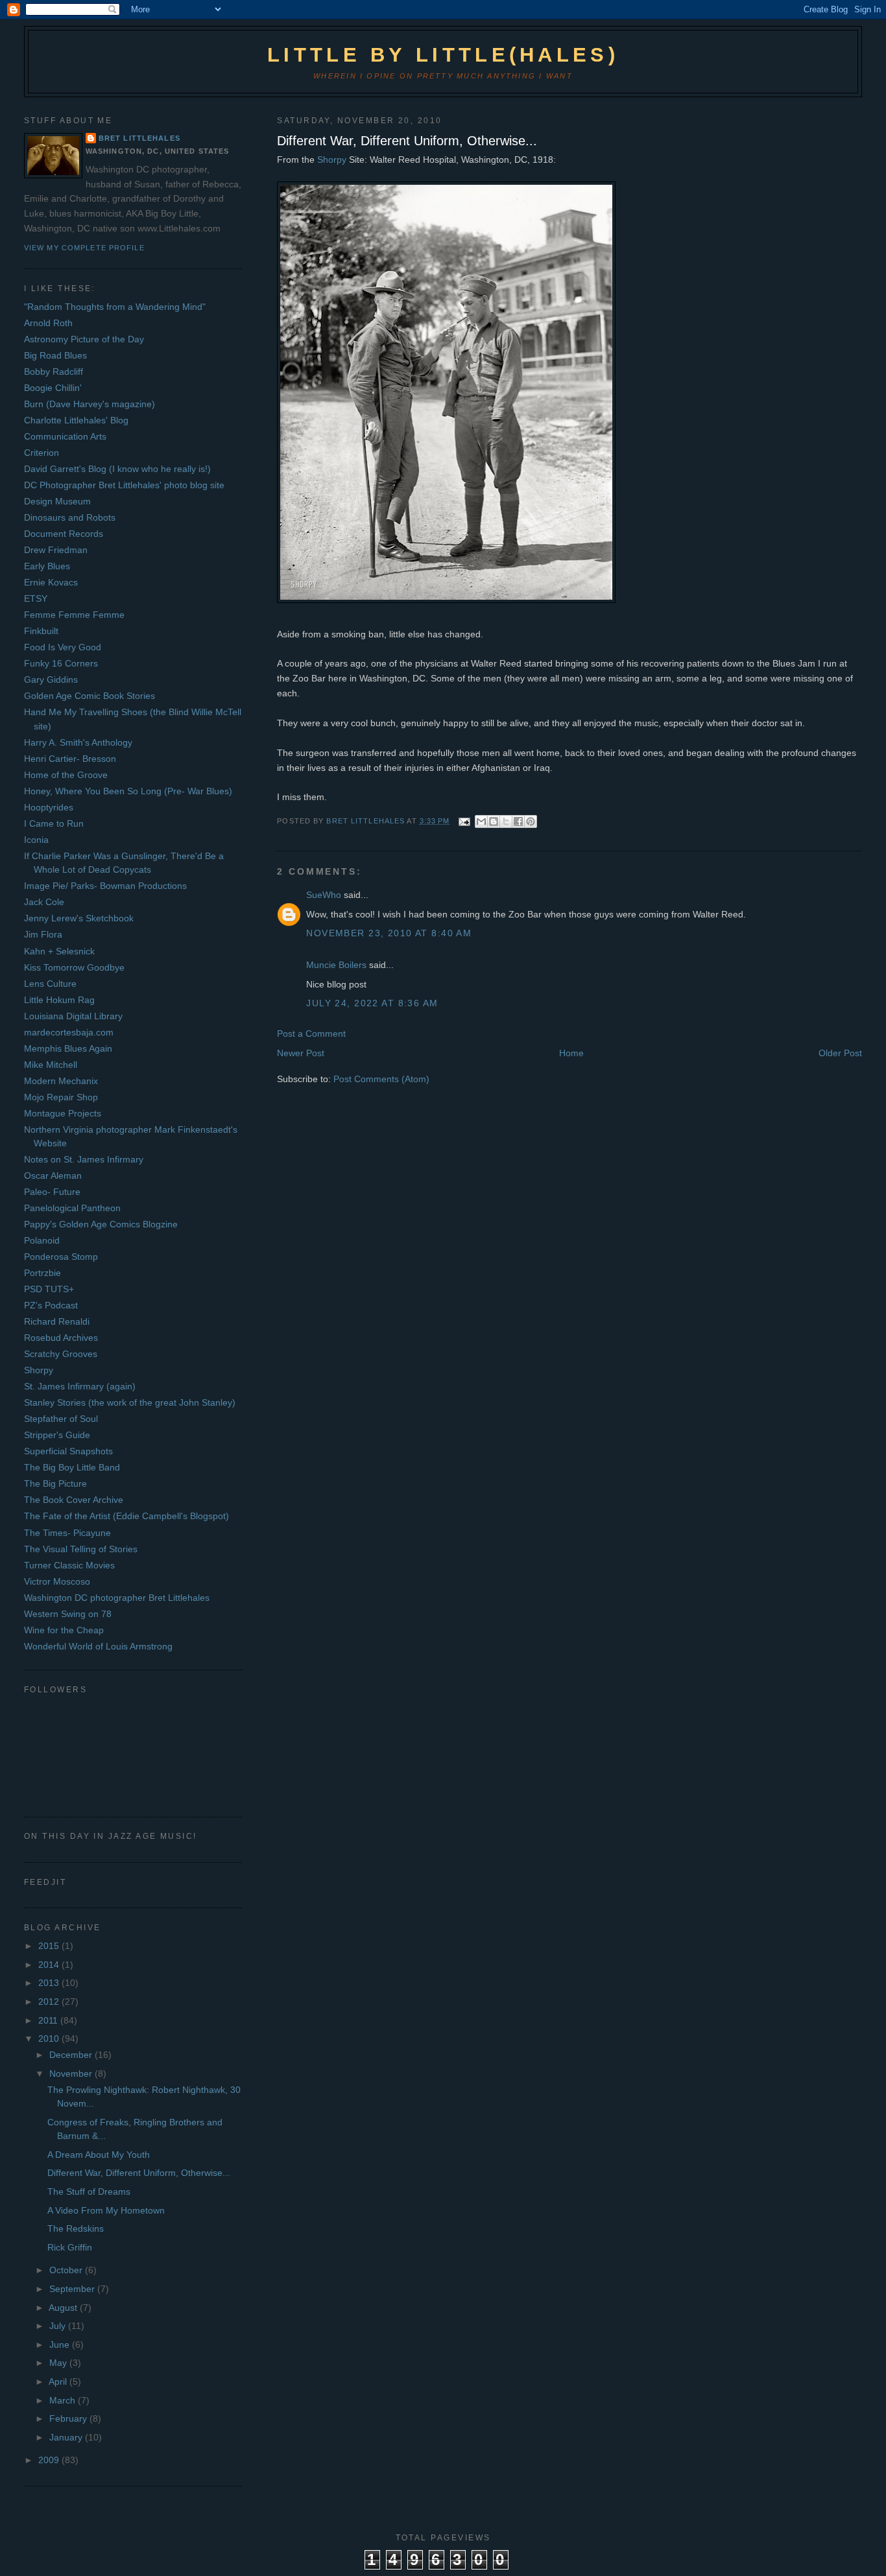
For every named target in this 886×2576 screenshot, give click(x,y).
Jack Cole (44, 902)
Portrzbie (42, 1273)
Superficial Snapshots (68, 1451)
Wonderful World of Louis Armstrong (98, 1646)
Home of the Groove (66, 775)
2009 (50, 2460)
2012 (50, 2002)
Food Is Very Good (63, 647)
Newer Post (301, 1053)
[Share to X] (506, 821)
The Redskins (76, 2228)
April (59, 2381)
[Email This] (481, 821)
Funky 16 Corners (61, 663)
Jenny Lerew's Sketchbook (79, 918)
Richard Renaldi (57, 1321)
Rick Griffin (70, 2247)
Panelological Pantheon (72, 1208)
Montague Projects (63, 1113)
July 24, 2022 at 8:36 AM (372, 1003)
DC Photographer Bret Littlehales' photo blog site (124, 485)
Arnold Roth (48, 323)
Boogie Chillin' (53, 388)
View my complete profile (84, 248)
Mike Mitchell (51, 1065)
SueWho (324, 895)
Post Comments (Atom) (381, 1079)
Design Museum (57, 501)
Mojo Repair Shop (61, 1097)
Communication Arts (65, 436)
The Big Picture (55, 1483)
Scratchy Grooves (61, 1354)
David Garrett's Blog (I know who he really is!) (117, 469)
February (69, 2418)
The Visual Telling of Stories (81, 1549)
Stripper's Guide (57, 1435)
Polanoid (42, 1240)
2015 (50, 1946)
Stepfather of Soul (61, 1419)
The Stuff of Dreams (89, 2192)
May (59, 2363)
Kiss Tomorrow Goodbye (74, 967)
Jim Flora (43, 934)
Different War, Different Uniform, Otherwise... (407, 141)
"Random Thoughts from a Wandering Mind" (115, 307)
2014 (50, 1965)
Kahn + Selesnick (59, 951)
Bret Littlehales (139, 138)
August (64, 2308)
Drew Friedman (56, 550)
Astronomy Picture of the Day (84, 339)
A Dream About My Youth (99, 2155)
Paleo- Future (52, 1192)
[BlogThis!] (494, 821)
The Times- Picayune (67, 1533)
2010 (50, 2038)
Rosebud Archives (61, 1338)
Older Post (840, 1053)
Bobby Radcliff (54, 372)
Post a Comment (311, 1034)
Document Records (64, 534)
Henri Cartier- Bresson (70, 759)
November (72, 2074)
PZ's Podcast (51, 1305)
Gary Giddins (51, 679)
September (73, 2289)
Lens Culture (50, 984)
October (67, 2270)
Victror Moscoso (57, 1581)
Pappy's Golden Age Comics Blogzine (101, 1224)
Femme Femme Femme (74, 615)
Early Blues (47, 566)
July (59, 2326)
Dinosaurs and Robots (70, 517)
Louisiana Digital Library (73, 1016)
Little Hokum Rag (59, 1000)
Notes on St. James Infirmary (84, 1159)
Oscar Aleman (53, 1176)
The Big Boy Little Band (72, 1467)
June (61, 2345)
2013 (50, 1983)
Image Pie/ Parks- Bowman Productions (105, 886)
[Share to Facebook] (518, 821)
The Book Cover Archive (74, 1500)
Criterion (42, 453)
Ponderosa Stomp (61, 1257)
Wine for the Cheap (64, 1630)
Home (571, 1053)
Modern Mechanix (61, 1081)
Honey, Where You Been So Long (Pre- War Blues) (128, 791)
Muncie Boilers (336, 965)
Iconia (36, 840)
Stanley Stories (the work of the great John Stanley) (130, 1402)
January (67, 2437)
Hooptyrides (49, 807)
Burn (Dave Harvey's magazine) (90, 404)
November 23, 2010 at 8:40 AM (389, 933)
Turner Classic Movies (69, 1565)
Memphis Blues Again (68, 1048)
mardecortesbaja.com (69, 1032)
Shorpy (332, 160)
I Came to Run (54, 823)
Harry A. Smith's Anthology (78, 742)
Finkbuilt (41, 631)
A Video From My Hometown (106, 2210)
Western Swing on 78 (68, 1614)
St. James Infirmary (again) (80, 1386)
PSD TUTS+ (49, 1289)
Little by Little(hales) (443, 55)
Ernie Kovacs (51, 582)
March (64, 2400)
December (72, 2055)
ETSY (36, 598)
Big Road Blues (55, 355)
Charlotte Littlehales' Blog (76, 420)
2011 (49, 2020)
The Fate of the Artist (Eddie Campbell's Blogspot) (126, 1516)
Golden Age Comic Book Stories (90, 696)
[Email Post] (464, 821)
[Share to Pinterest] (531, 821)
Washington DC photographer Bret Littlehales (117, 1598)
